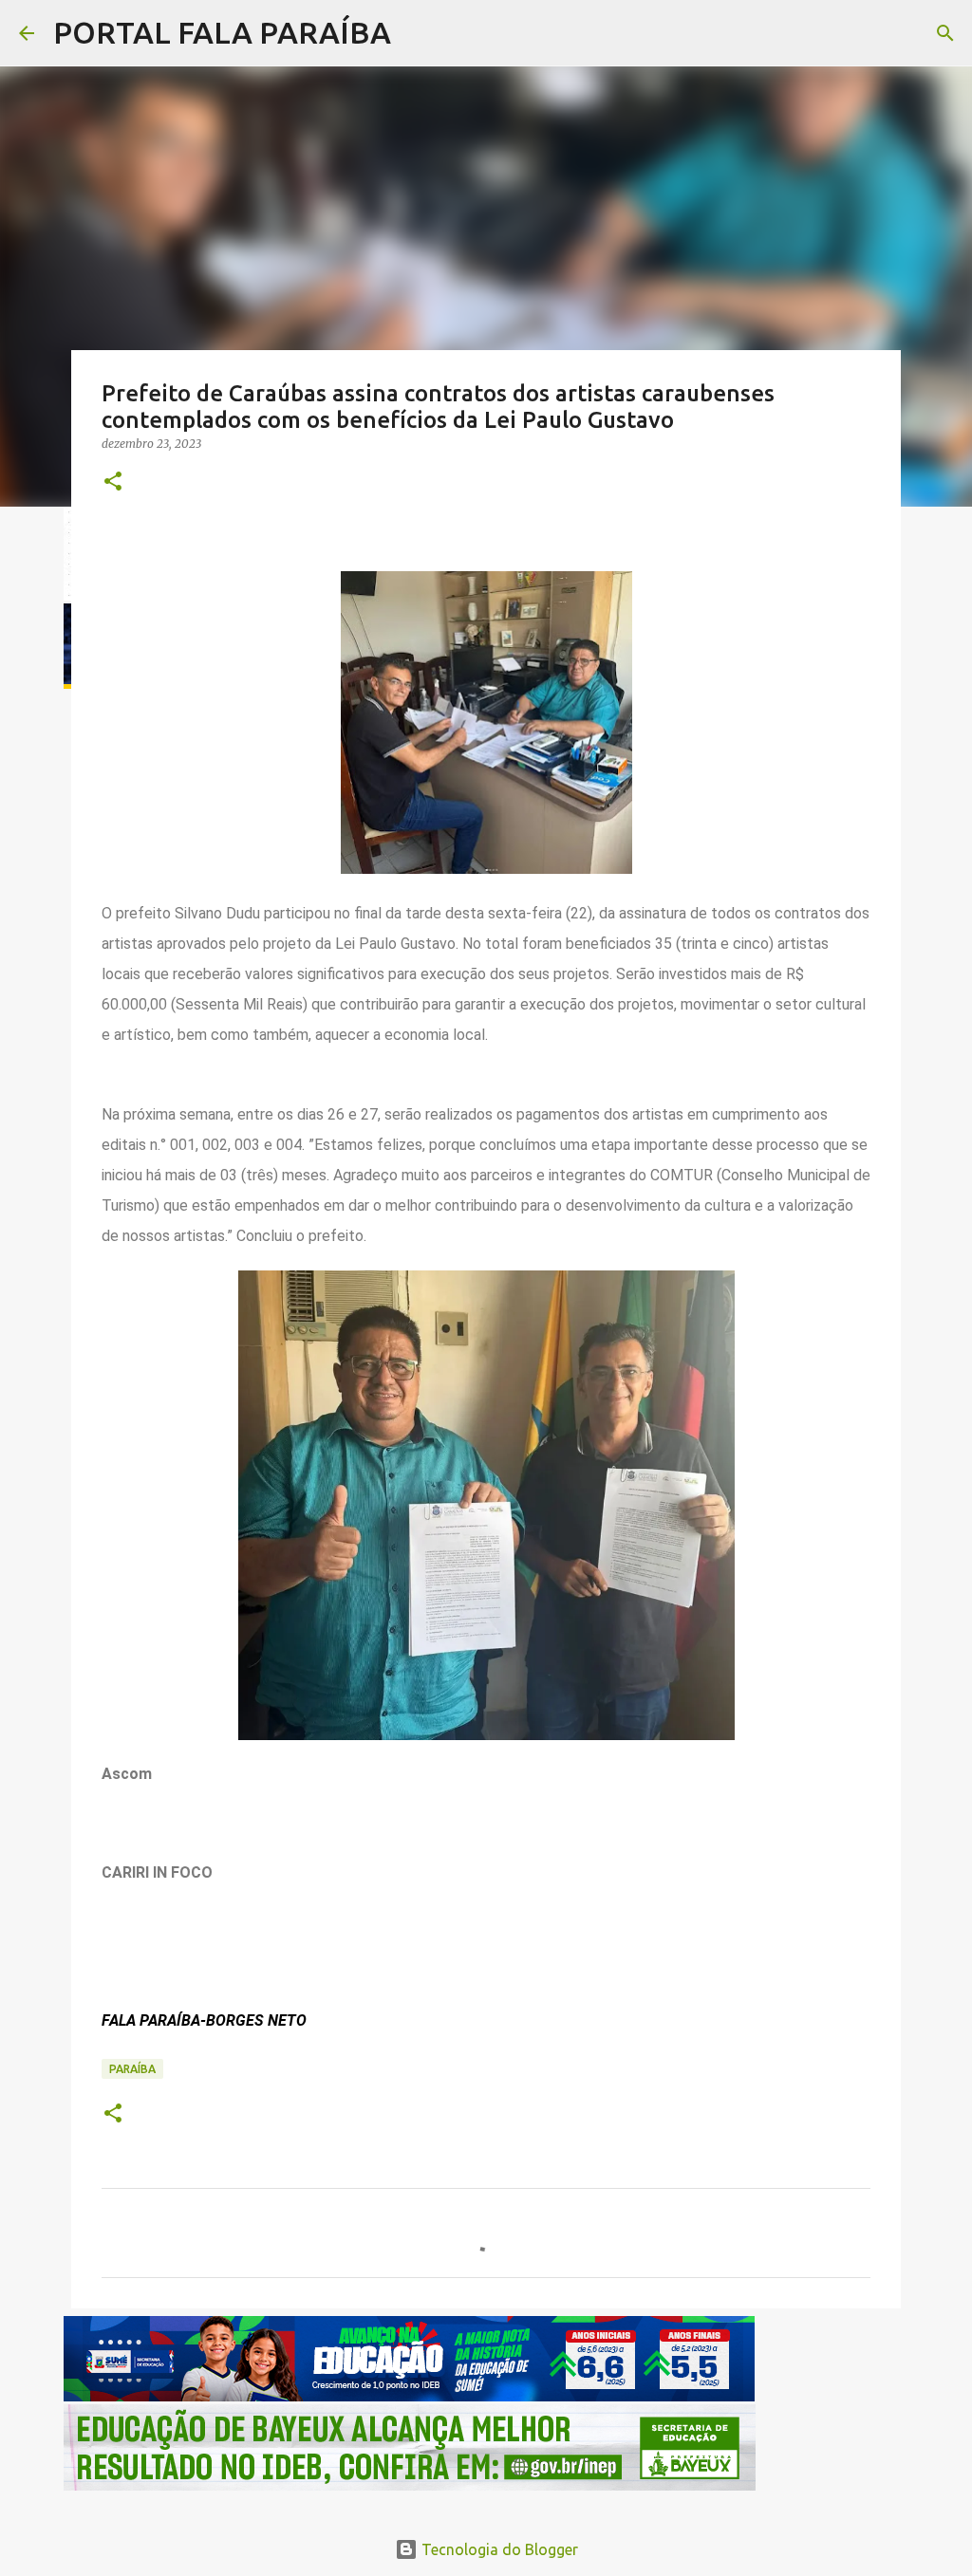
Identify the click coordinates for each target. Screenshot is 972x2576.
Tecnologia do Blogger (498, 2549)
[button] (113, 482)
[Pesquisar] (418, 33)
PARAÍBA (132, 2069)
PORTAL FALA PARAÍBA (222, 32)
